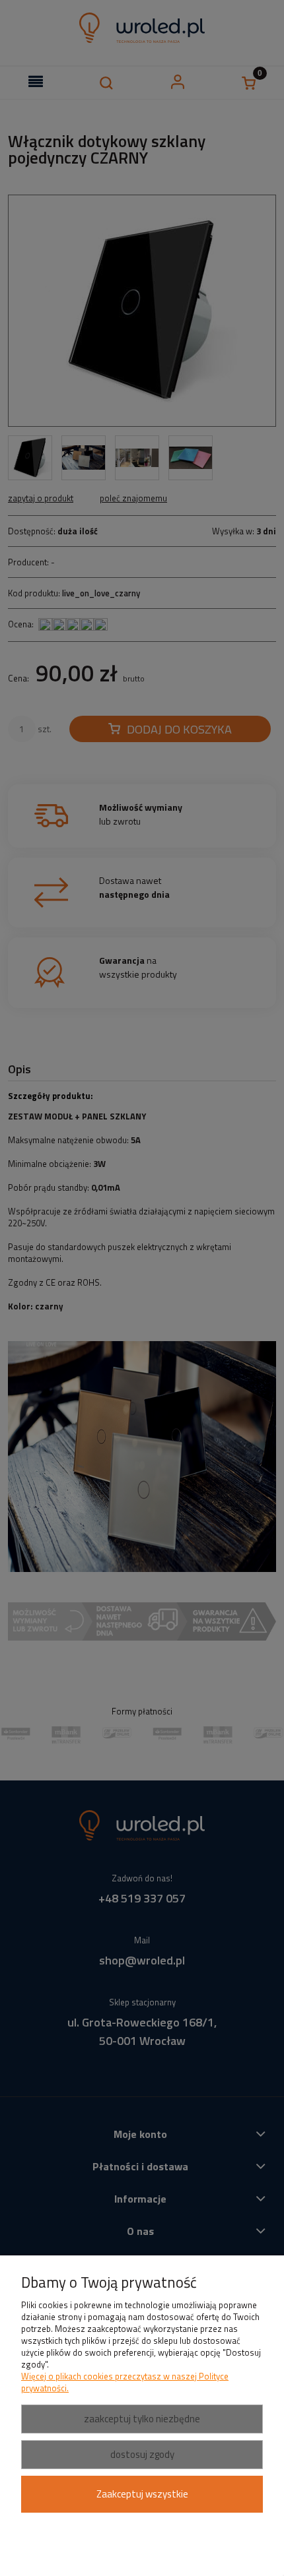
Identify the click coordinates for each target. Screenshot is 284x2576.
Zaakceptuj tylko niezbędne (142, 2419)
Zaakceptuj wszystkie (142, 2494)
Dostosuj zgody (142, 2454)
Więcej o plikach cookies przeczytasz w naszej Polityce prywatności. (125, 2382)
